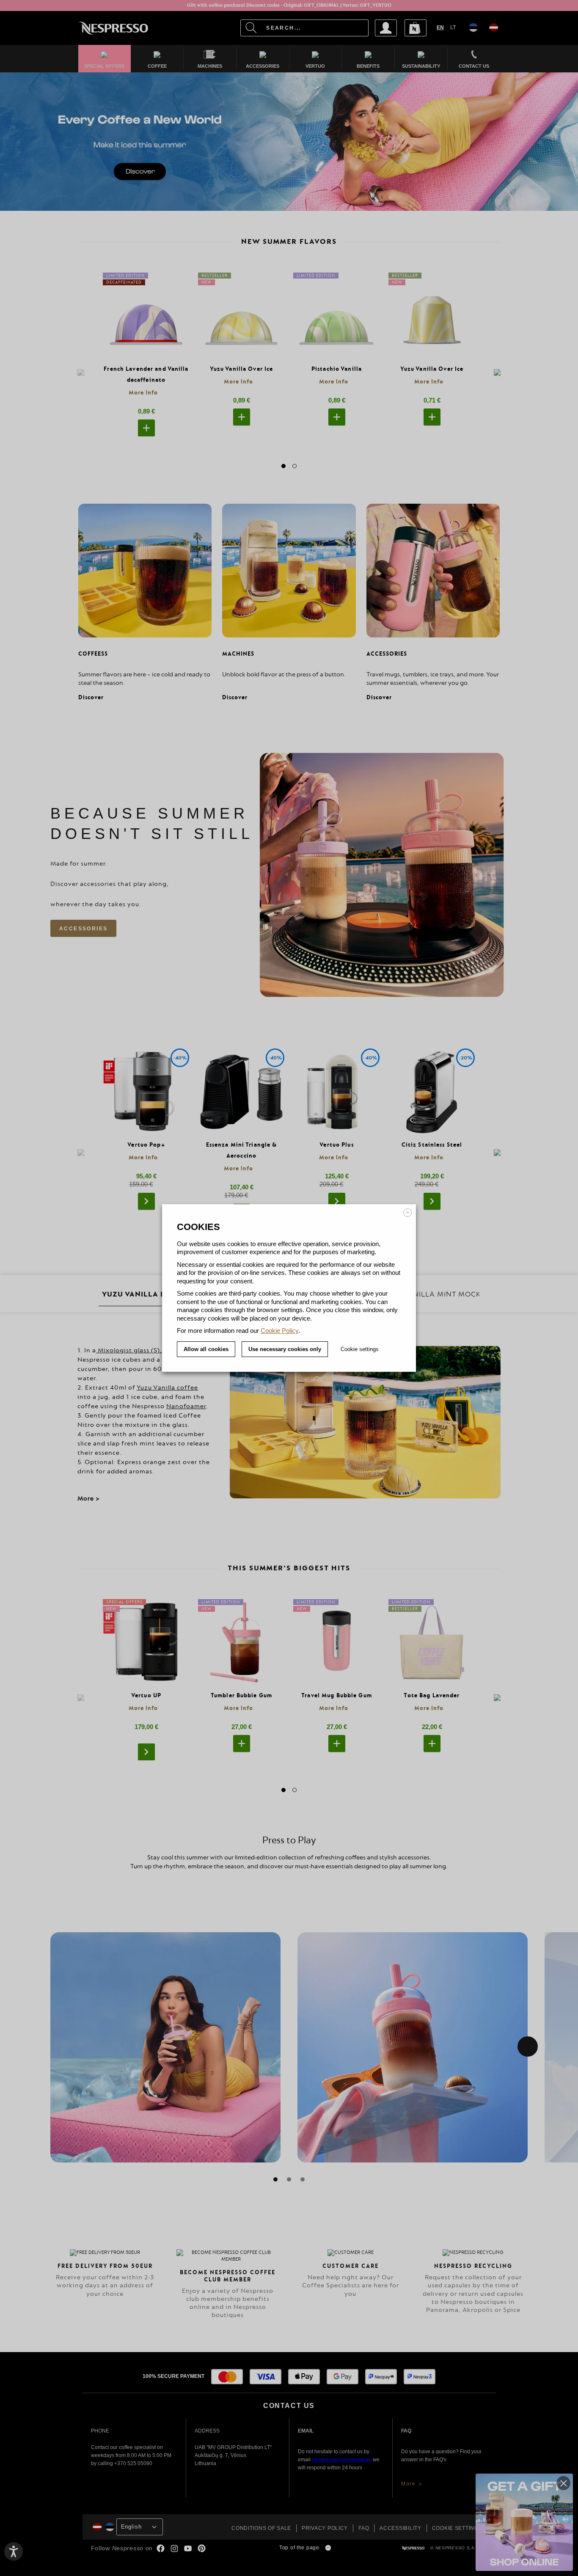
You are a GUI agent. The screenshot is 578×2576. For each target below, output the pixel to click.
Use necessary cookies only (285, 1349)
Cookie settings (360, 1349)
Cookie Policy (279, 1331)
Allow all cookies (206, 1349)
